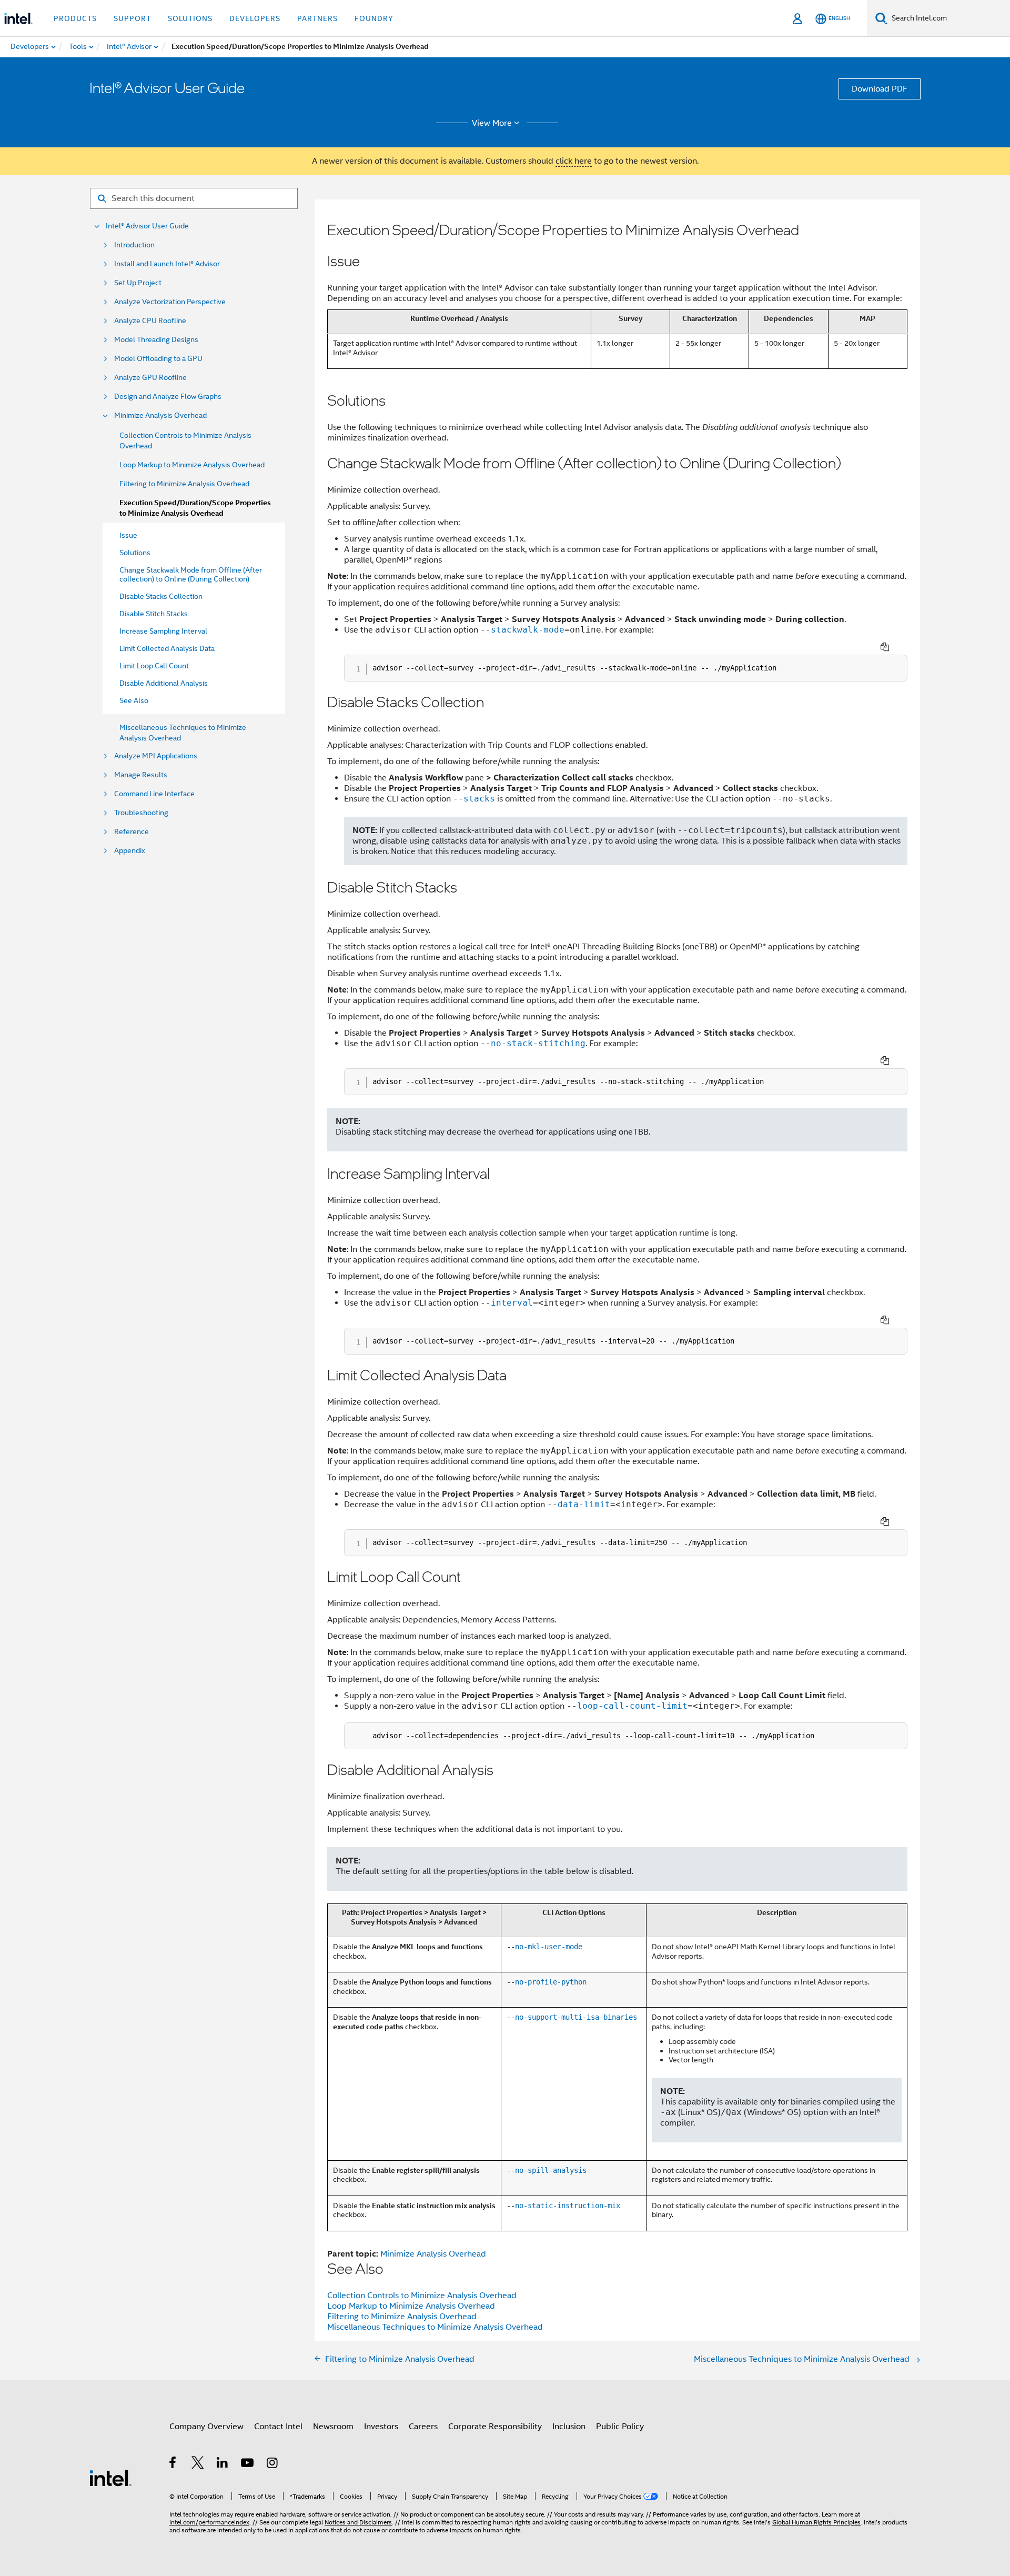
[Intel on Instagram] (273, 2464)
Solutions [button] (190, 18)
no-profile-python (551, 1982)
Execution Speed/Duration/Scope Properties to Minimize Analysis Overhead (195, 508)
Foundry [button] (374, 18)
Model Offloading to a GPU (158, 359)
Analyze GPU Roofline (150, 378)
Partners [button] (317, 18)
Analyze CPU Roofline (150, 321)
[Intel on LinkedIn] (223, 2464)
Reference (132, 832)
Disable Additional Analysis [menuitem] (164, 683)
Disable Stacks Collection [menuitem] (161, 596)
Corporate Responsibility (495, 2427)
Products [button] (75, 18)
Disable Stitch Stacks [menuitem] (154, 614)
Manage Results (141, 775)
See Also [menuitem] (134, 700)
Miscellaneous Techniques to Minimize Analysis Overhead (435, 2327)
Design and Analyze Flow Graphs (168, 397)
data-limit (584, 1504)
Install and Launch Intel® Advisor (167, 264)
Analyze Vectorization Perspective (170, 302)
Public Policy (620, 2427)
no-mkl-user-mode (549, 1947)
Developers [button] (255, 18)
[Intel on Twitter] (198, 2464)
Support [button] (132, 18)
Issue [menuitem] (128, 535)
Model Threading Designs (156, 340)
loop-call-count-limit (632, 1706)
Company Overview (206, 2427)
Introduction (134, 245)
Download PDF (880, 89)
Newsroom (333, 2427)
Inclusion (569, 2427)
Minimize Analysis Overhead (160, 415)
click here (574, 161)
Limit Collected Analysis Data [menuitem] (167, 648)
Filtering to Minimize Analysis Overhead (184, 484)
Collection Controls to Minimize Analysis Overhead (422, 2296)
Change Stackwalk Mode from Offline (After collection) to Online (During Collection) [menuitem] (191, 574)
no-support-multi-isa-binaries (576, 2017)
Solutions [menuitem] (135, 553)
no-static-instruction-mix (568, 2206)
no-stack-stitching (538, 1043)
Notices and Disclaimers (358, 2522)
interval (512, 1303)
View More (492, 123)
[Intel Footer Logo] (110, 2478)
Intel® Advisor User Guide (147, 226)
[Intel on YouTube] (248, 2464)
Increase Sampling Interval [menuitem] (163, 631)
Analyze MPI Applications (156, 756)
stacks (479, 799)
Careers (423, 2427)
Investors (381, 2427)
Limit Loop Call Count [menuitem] (154, 666)
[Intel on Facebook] (173, 2464)
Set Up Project (138, 283)
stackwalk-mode (528, 630)
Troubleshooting (141, 813)
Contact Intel (278, 2427)
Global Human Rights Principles (816, 2522)
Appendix (130, 851)
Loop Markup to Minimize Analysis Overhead (192, 465)
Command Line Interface (154, 794)
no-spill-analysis (551, 2170)
